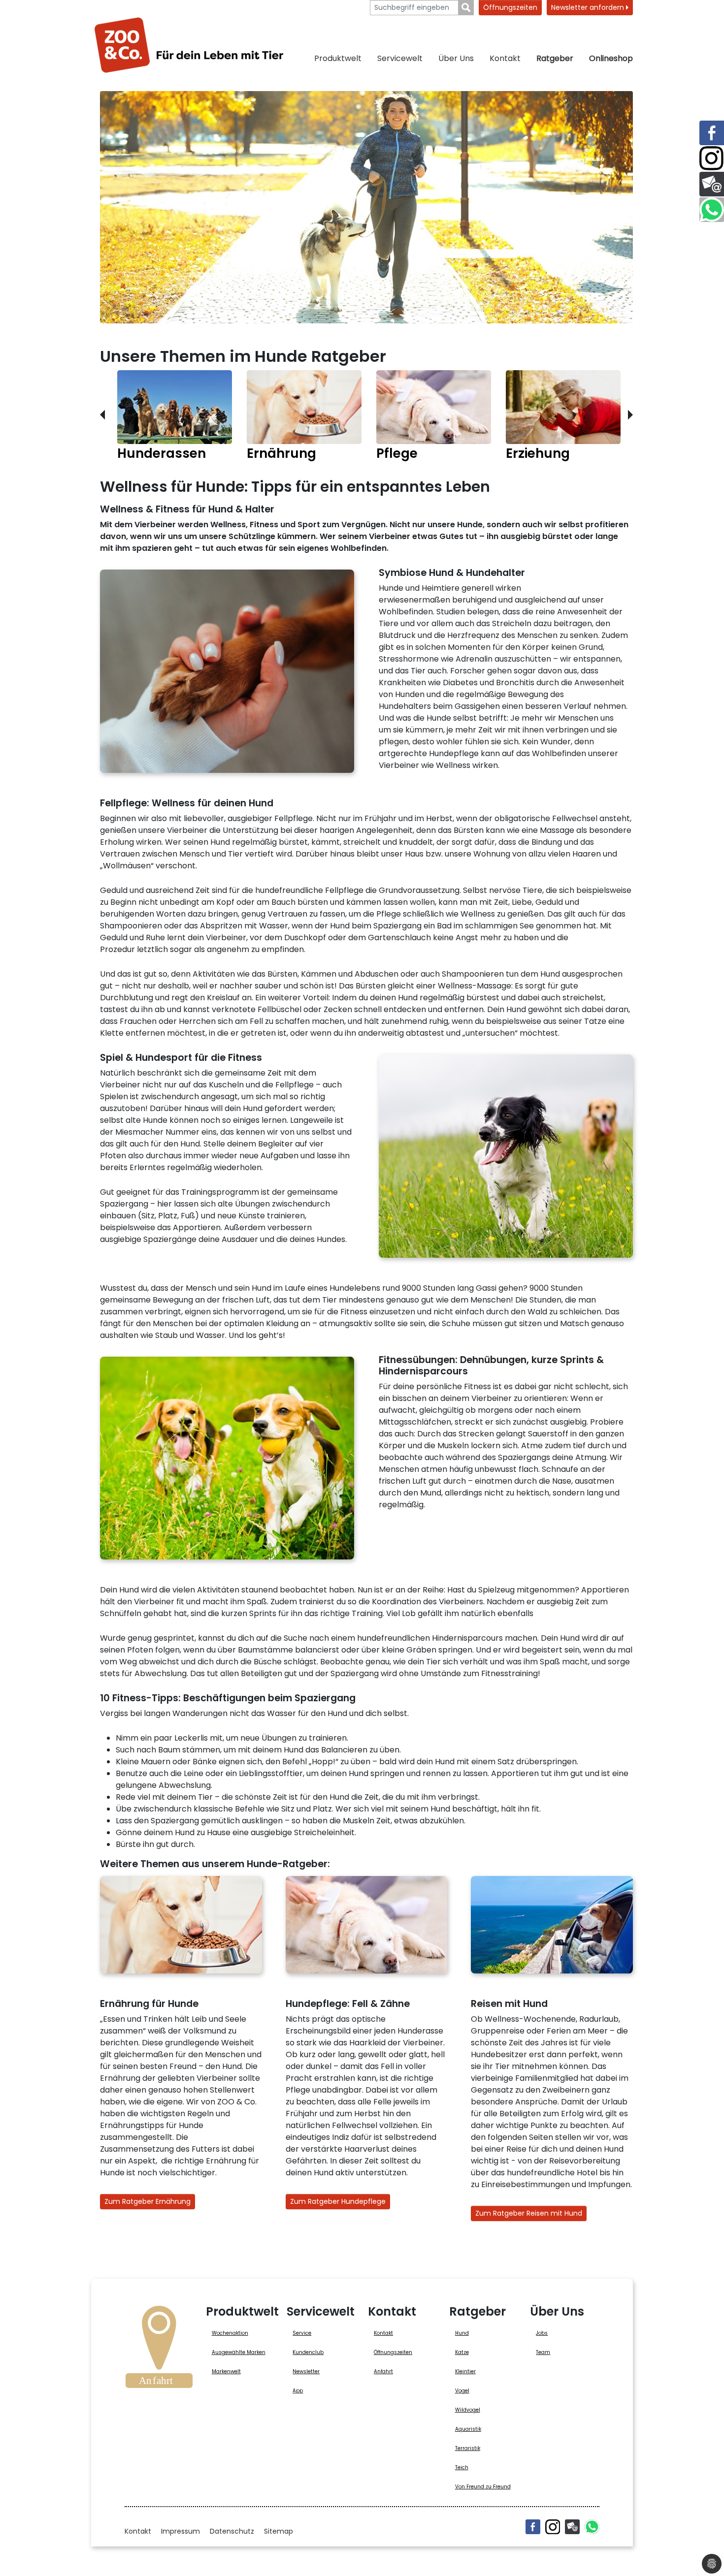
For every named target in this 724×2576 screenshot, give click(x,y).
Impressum (181, 2531)
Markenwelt (226, 2371)
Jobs (542, 2333)
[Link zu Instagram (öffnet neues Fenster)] (712, 159)
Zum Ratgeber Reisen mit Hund (529, 2213)
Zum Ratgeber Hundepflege (338, 2201)
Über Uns (456, 58)
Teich (462, 2467)
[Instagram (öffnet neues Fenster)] (553, 2527)
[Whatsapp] (592, 2527)
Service (302, 2333)
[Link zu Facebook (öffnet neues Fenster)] (712, 133)
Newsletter (306, 2371)
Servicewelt (400, 58)
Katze (462, 2352)
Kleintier (465, 2371)
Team (543, 2352)
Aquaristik (468, 2429)
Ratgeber (555, 58)
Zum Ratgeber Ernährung (148, 2201)
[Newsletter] (572, 2527)
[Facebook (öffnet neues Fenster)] (533, 2527)
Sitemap (279, 2531)
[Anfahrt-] (159, 2350)
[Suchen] (466, 8)
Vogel (462, 2391)
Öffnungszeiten (510, 7)
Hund (462, 2333)
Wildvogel (468, 2410)
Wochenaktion (230, 2333)
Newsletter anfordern (589, 7)
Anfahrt (383, 2371)
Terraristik (468, 2448)
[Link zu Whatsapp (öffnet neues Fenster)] (712, 210)
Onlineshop (611, 58)
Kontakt (505, 58)
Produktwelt (338, 58)
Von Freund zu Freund (483, 2487)
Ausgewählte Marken (239, 2352)
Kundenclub (308, 2352)
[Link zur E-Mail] (712, 184)
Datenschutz (232, 2531)
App (298, 2391)
